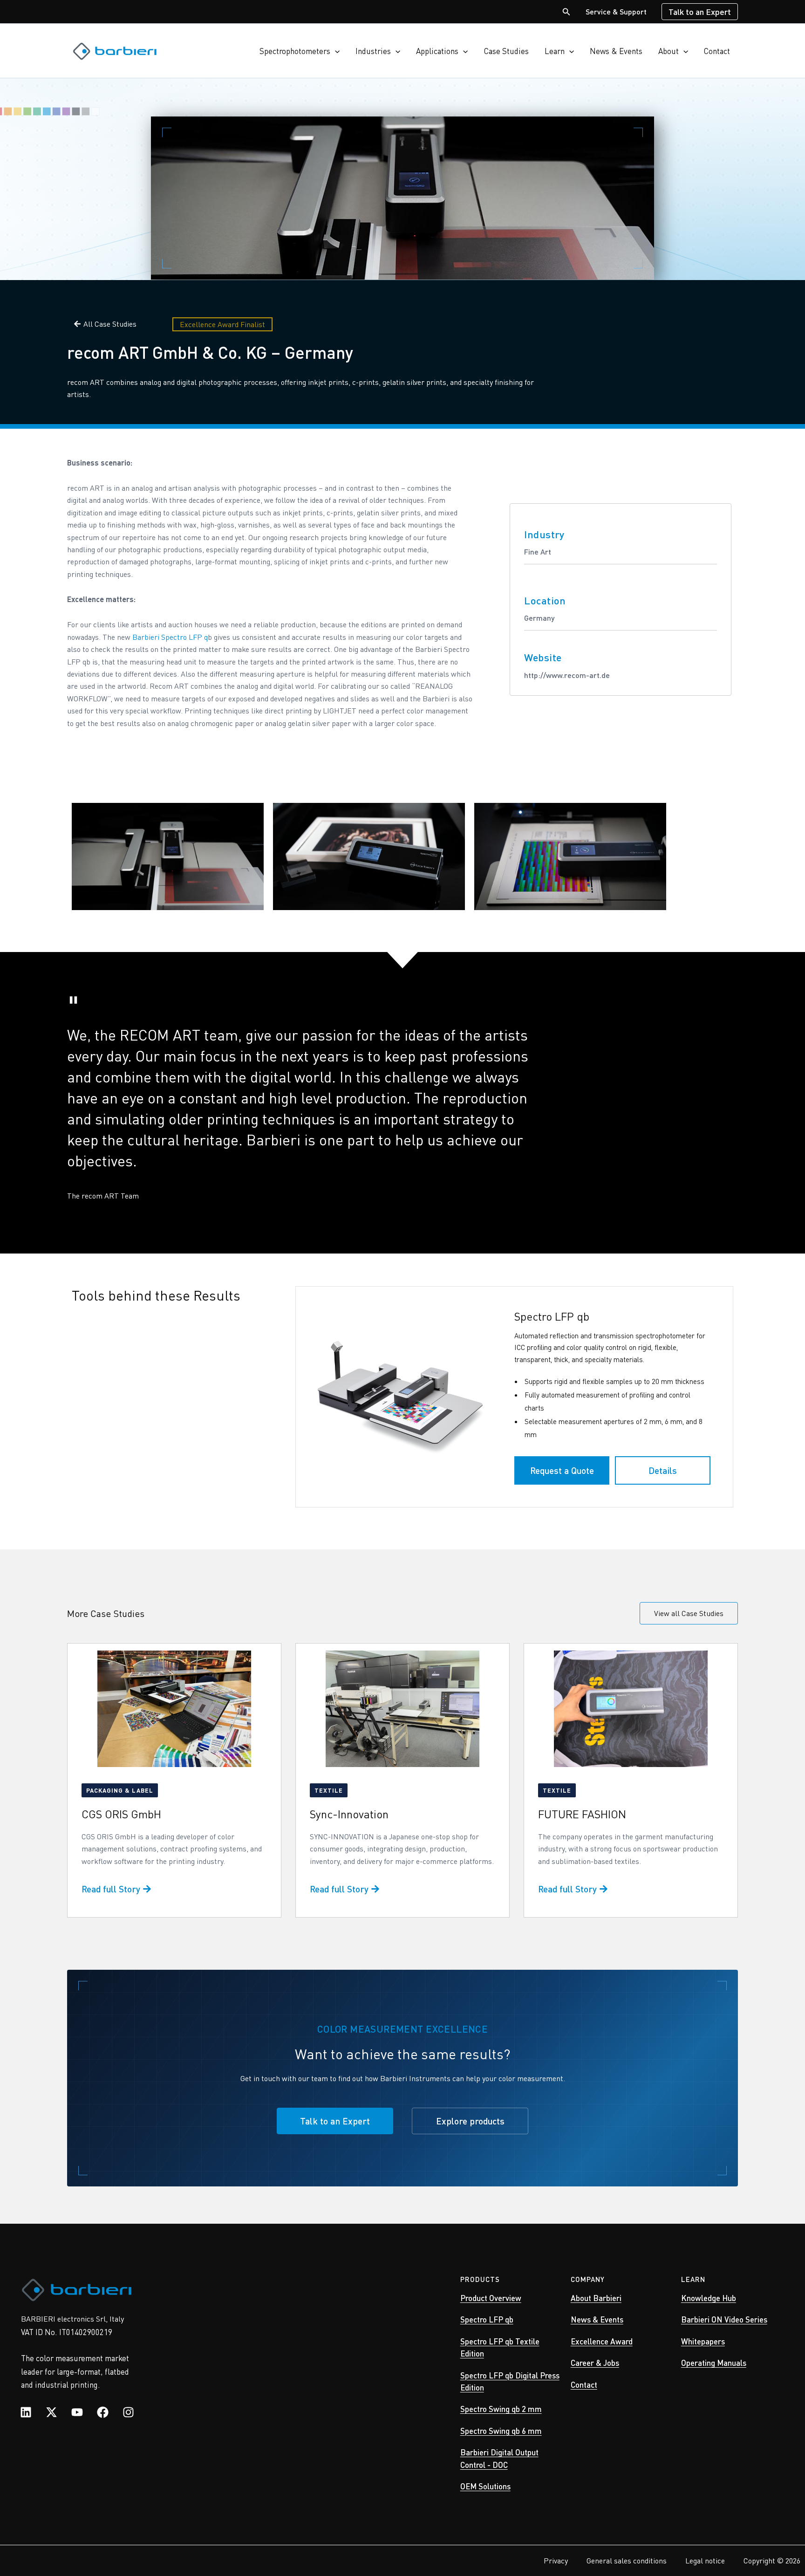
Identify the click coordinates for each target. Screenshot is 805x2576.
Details (663, 1470)
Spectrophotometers (295, 51)
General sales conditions (627, 2560)
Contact (717, 51)
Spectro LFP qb (487, 2319)
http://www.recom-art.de (567, 675)
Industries (373, 51)
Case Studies (506, 51)
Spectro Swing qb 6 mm (501, 2431)
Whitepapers (703, 2341)
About (669, 51)
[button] (566, 12)
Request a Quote (562, 1470)
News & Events (616, 51)
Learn (555, 51)
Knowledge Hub (709, 2298)
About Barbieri (596, 2298)
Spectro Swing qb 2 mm (501, 2409)
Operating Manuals (714, 2363)
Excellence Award (602, 2341)
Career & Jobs (595, 2363)
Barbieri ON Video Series (724, 2319)
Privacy (556, 2560)
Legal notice (705, 2560)
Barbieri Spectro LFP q (170, 637)
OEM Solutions (485, 2486)
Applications (437, 51)
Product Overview (491, 2298)
